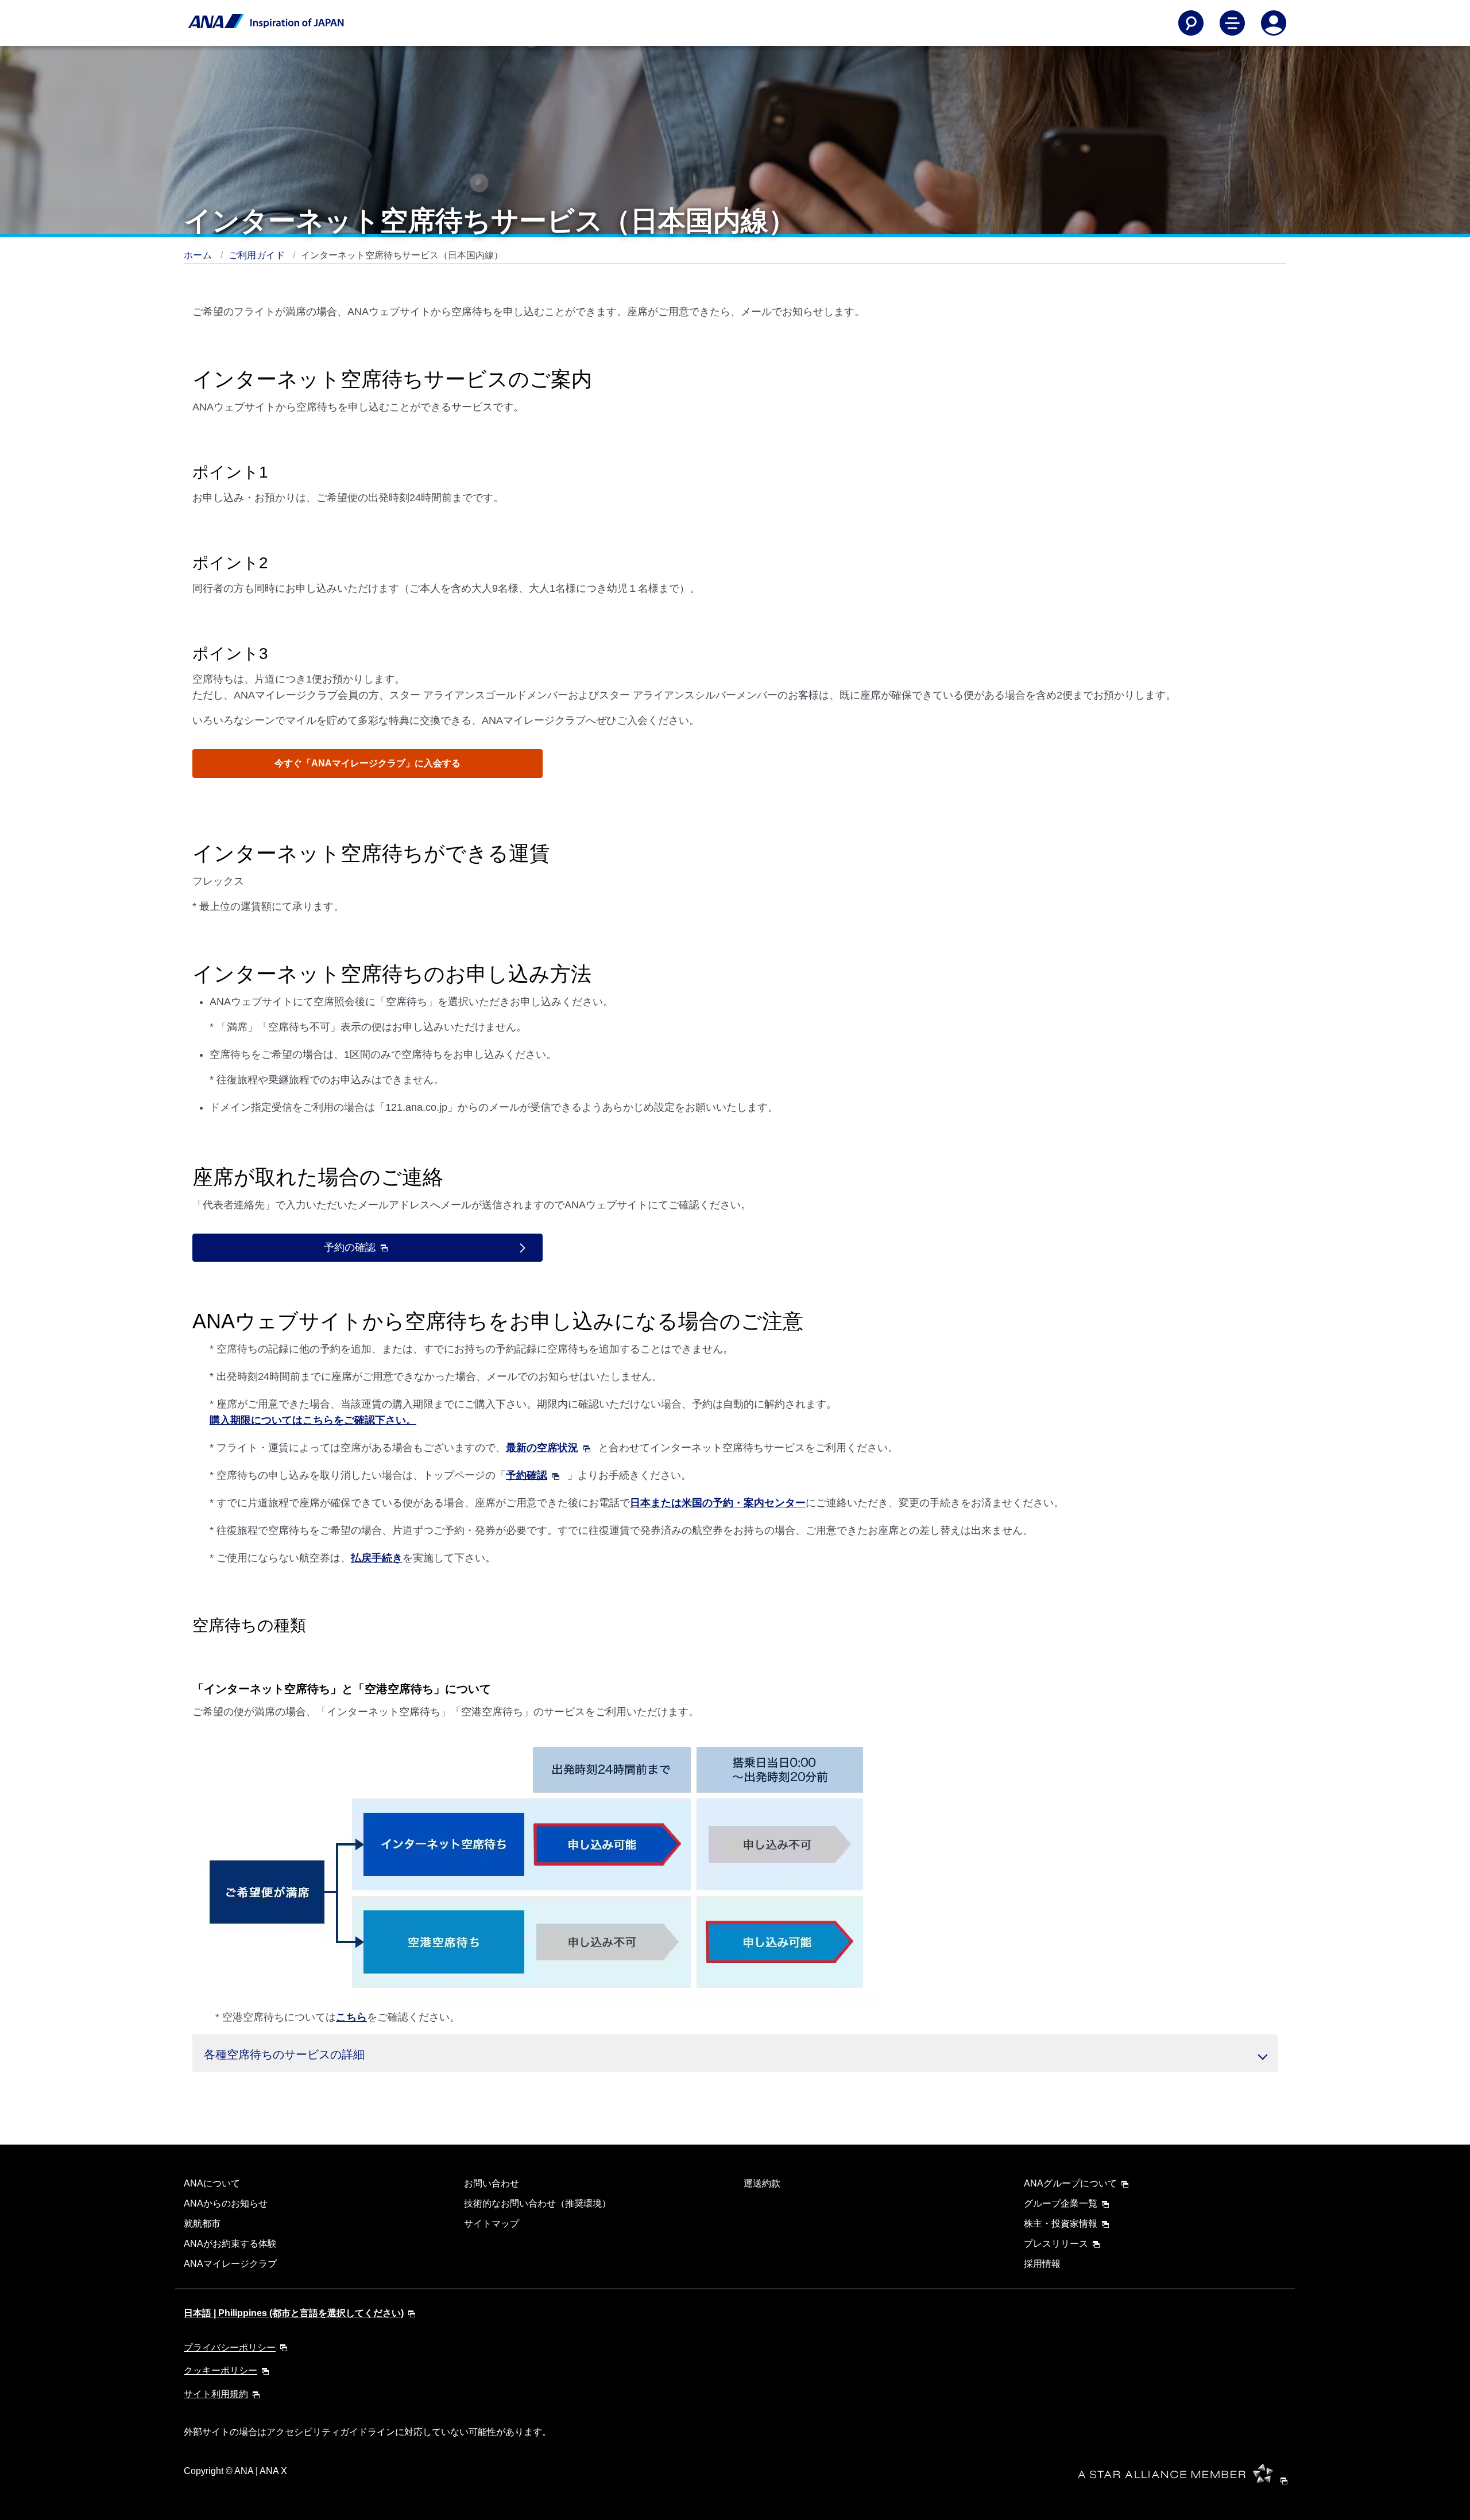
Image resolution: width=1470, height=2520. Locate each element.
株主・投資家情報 (1061, 2224)
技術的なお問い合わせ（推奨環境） (537, 2203)
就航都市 (202, 2224)
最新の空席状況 (542, 1448)
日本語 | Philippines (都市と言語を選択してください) (294, 2313)
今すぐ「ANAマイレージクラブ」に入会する (367, 763)
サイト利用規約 (216, 2394)
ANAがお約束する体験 (230, 2244)
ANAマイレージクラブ (230, 2264)
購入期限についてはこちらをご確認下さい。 (313, 1420)
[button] (735, 2053)
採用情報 (1042, 2264)
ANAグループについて (1070, 2183)
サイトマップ (492, 2224)
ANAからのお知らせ (226, 2203)
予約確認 (527, 1475)
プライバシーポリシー (230, 2348)
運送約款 (762, 2183)
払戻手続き (377, 1558)
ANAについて (212, 2183)
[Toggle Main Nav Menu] (1232, 23)
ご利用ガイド (258, 255)
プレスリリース (1056, 2244)
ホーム (199, 255)
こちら (351, 2017)
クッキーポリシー (220, 2370)
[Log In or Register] (1274, 23)
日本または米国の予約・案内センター (718, 1503)
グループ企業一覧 (1061, 2203)
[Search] (1191, 23)
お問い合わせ (492, 2183)
